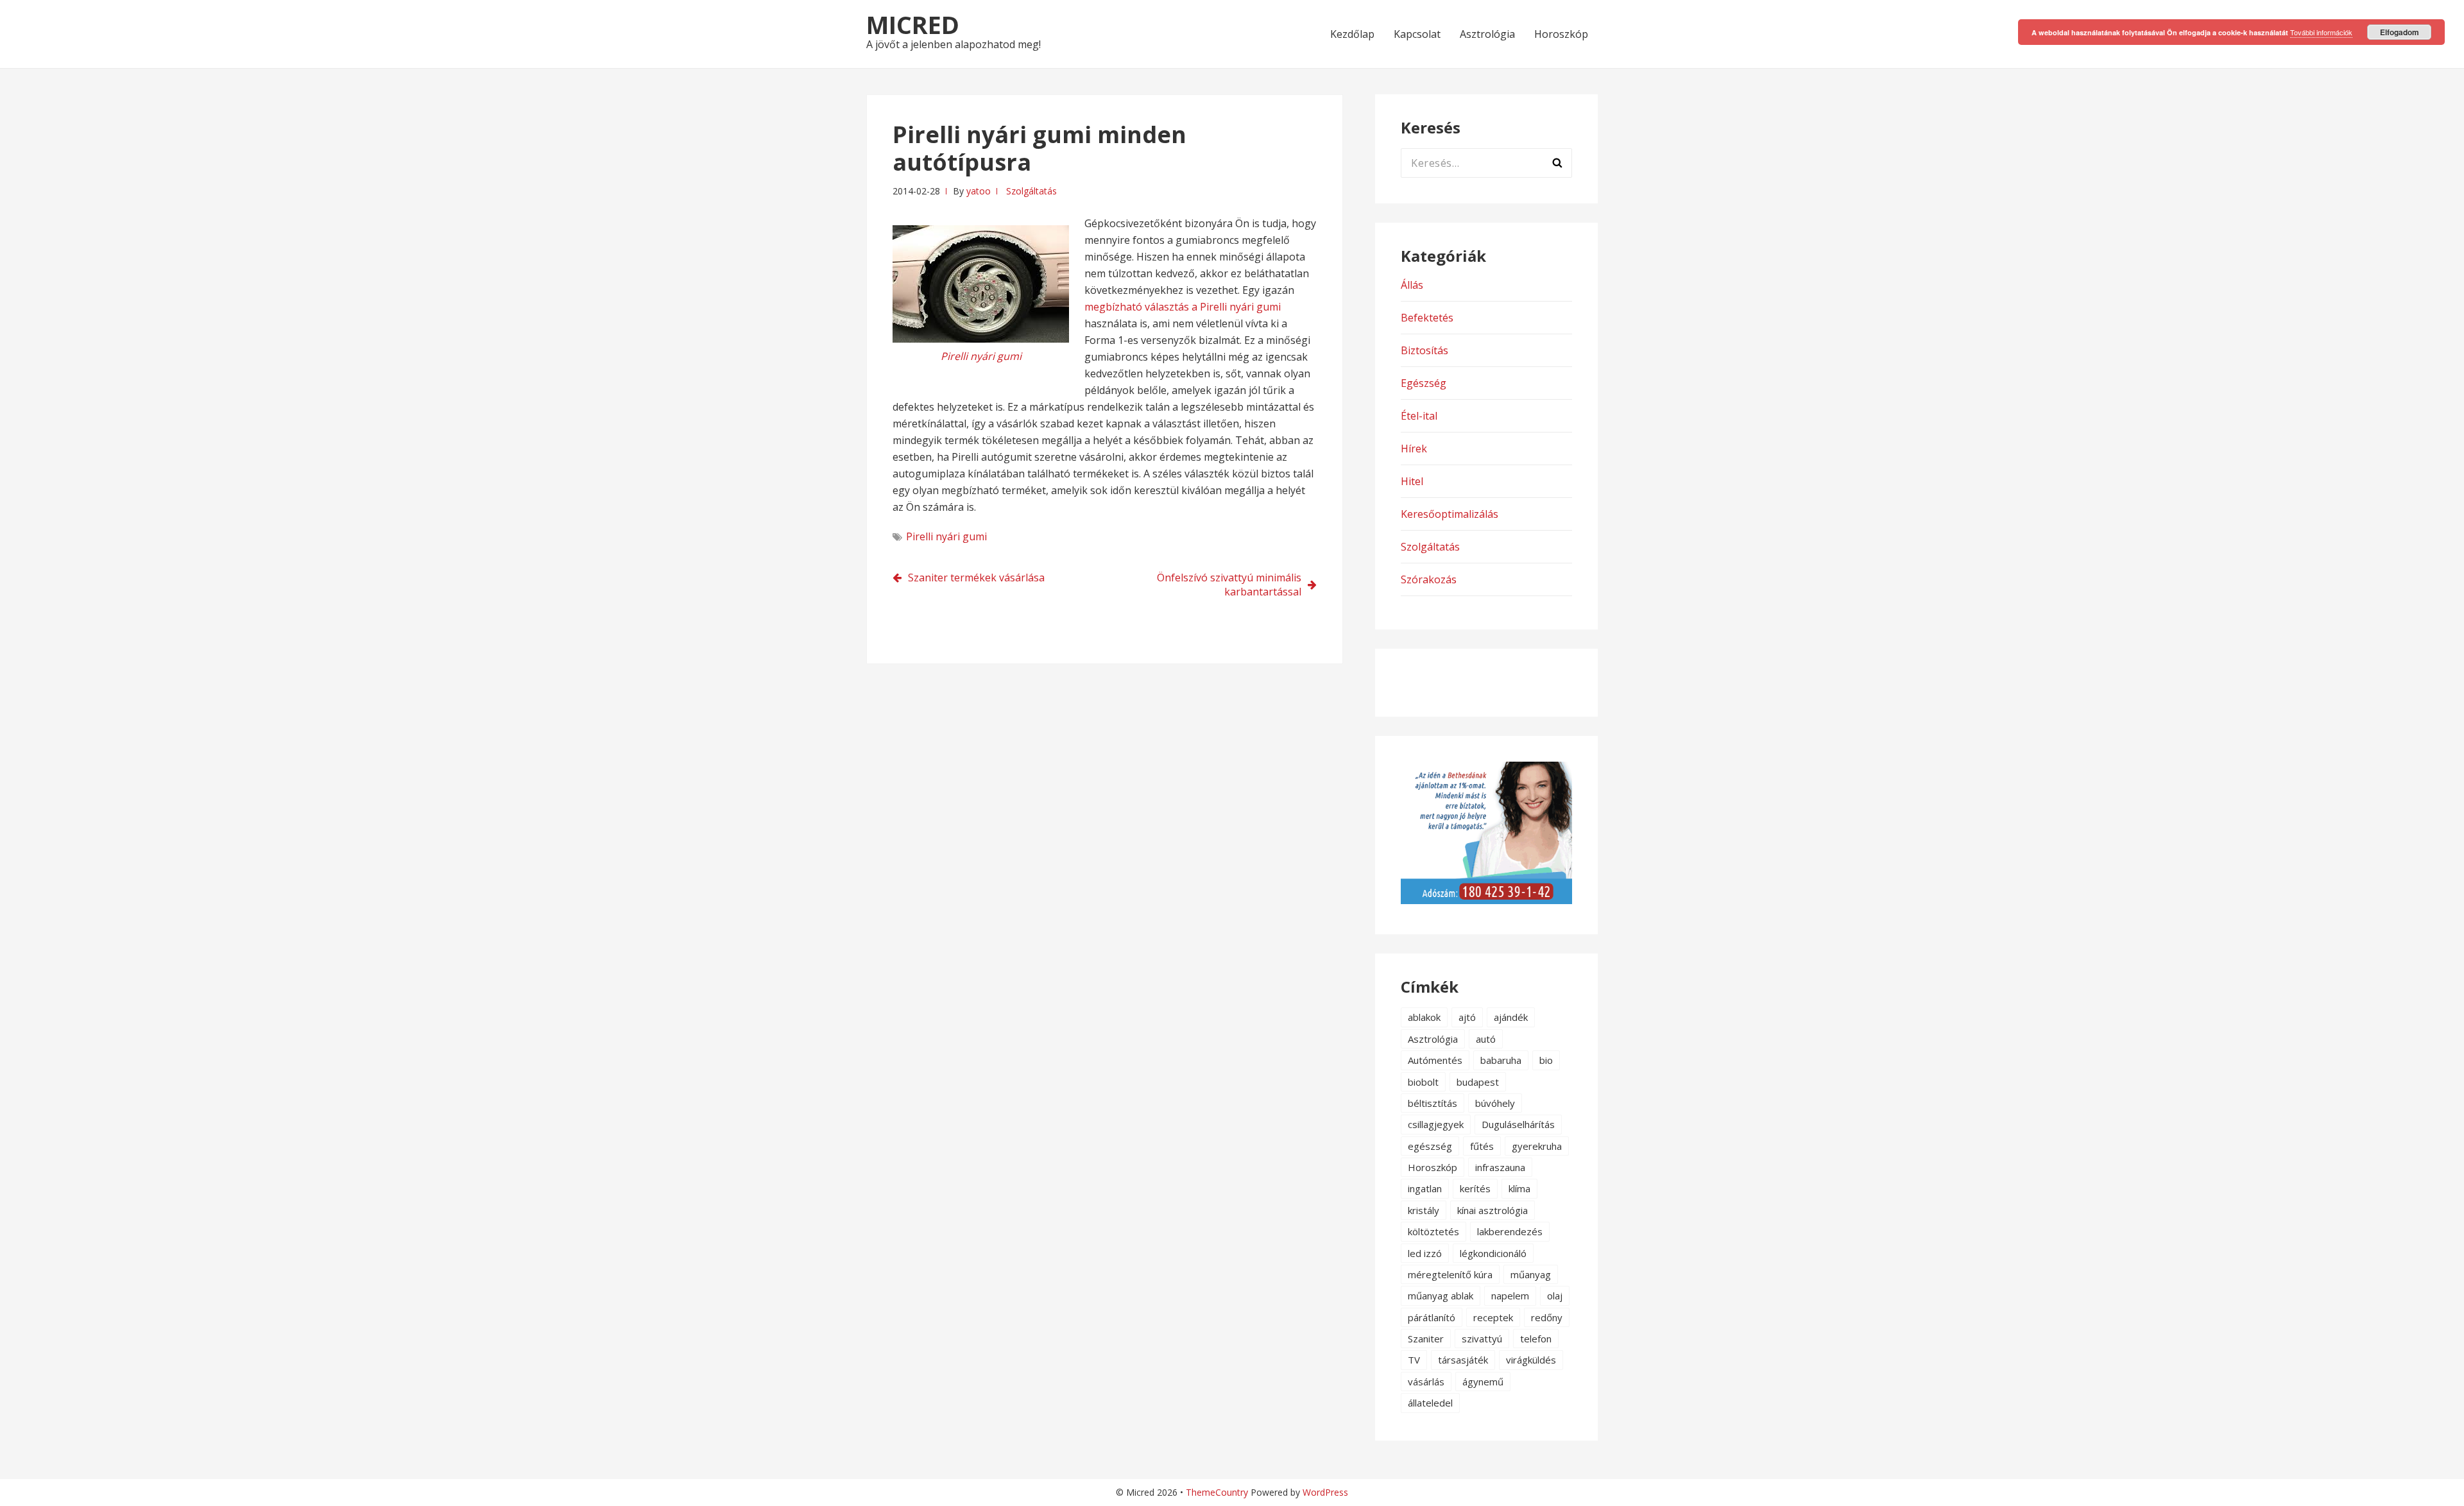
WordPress (1325, 1492)
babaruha (1501, 1060)
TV (1414, 1360)
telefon (1536, 1339)
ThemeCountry (1217, 1492)
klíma (1519, 1188)
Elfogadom (2400, 32)
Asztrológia (1487, 34)
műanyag (1531, 1274)
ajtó (1467, 1017)
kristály (1424, 1210)
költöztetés (1433, 1231)
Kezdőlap (1352, 34)
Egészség (1424, 383)
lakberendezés (1510, 1231)
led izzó (1425, 1253)
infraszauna (1500, 1167)
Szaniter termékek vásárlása (976, 578)
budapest (1478, 1082)
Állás (1412, 285)
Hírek (1414, 449)
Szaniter (1426, 1339)
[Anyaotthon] (1486, 900)
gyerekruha (1537, 1146)
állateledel (1430, 1403)
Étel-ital (1419, 416)
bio (1546, 1060)
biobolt (1423, 1082)
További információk (2321, 32)
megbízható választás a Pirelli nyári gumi (1183, 307)
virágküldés (1531, 1360)
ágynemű (1483, 1382)
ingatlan (1425, 1188)
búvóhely (1495, 1103)
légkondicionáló (1493, 1253)
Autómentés (1435, 1060)
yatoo (979, 191)
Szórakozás (1429, 579)
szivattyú (1482, 1339)
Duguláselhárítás (1518, 1124)
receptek (1493, 1317)
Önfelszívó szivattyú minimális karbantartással (1229, 585)
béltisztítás (1433, 1103)
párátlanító (1432, 1317)
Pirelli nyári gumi (946, 536)
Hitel (1412, 481)
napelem (1510, 1296)
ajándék (1511, 1017)
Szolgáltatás (1031, 191)
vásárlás (1426, 1382)
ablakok (1424, 1017)
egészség (1430, 1146)
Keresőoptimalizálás (1450, 514)
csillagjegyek (1436, 1124)
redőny (1547, 1317)
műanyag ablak (1441, 1296)
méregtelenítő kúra (1450, 1274)
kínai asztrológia (1493, 1210)
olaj (1555, 1296)
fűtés (1482, 1146)
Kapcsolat (1417, 34)
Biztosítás (1425, 350)
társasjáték (1463, 1360)
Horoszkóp (1561, 34)
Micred (913, 24)
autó (1486, 1039)
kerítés (1475, 1188)
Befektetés (1427, 318)
